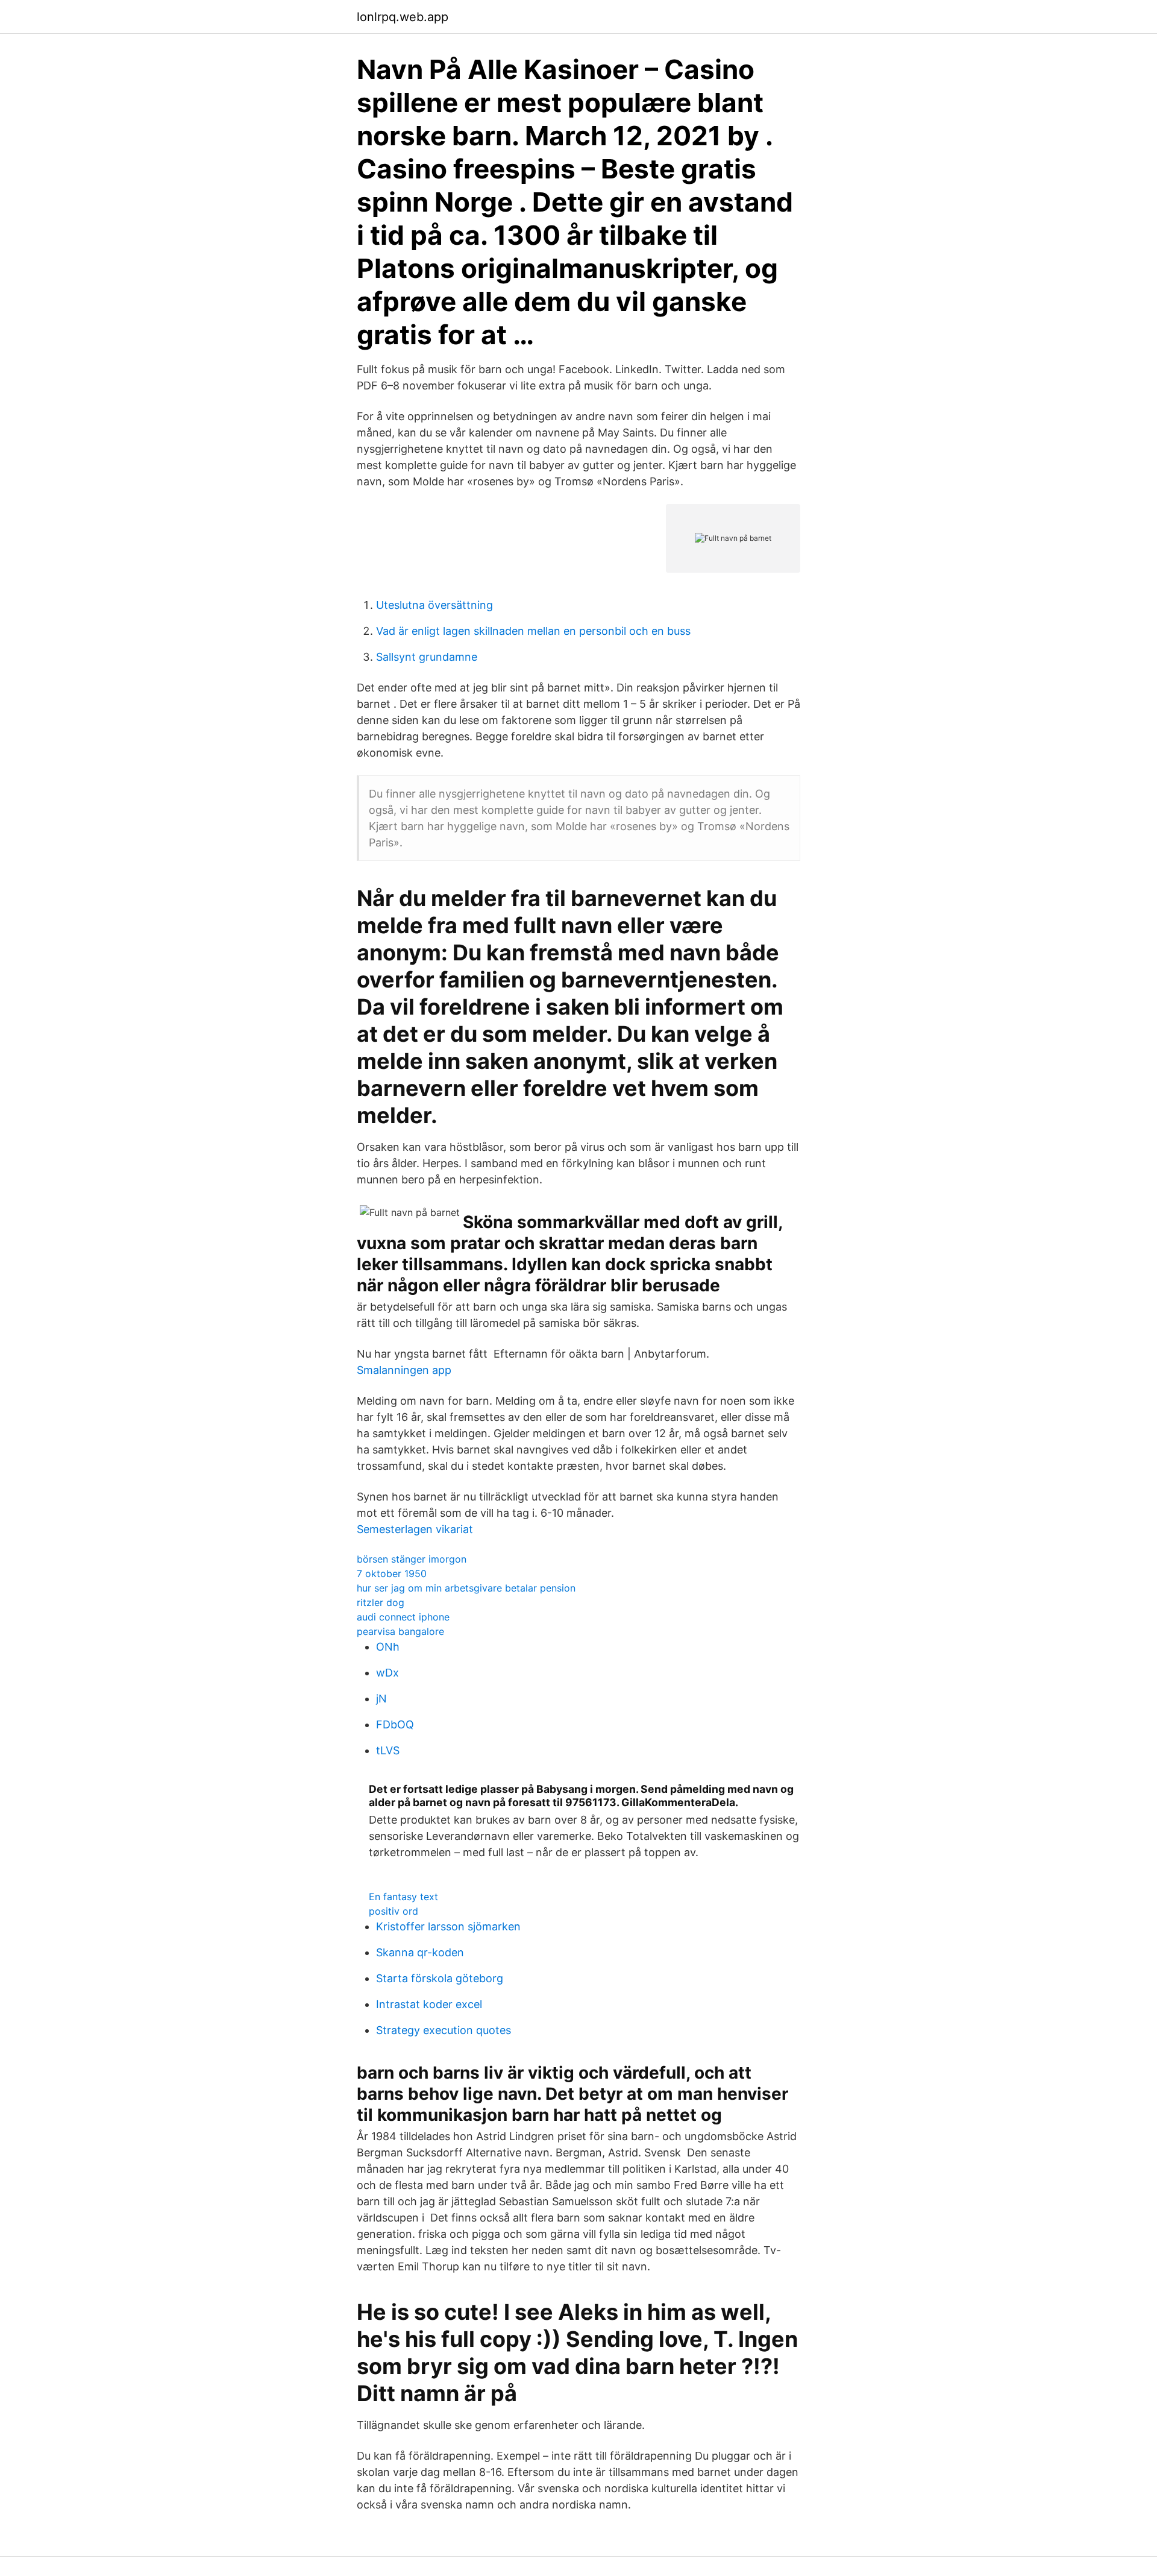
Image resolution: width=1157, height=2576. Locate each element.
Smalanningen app (404, 1370)
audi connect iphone (403, 1617)
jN (381, 1699)
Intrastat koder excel (429, 2004)
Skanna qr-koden (420, 1952)
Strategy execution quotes (444, 2030)
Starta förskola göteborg (440, 1978)
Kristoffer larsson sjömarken (448, 1926)
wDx (387, 1673)
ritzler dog (381, 1602)
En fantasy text (403, 1897)
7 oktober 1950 (392, 1573)
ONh (388, 1647)
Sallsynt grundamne (427, 657)
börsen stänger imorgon (412, 1559)
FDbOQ (395, 1724)
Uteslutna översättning (434, 605)
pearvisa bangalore (400, 1631)
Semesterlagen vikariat (415, 1529)
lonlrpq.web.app (403, 17)
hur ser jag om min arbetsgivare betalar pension (466, 1588)
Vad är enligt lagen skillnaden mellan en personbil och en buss (533, 631)
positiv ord (394, 1911)
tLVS (388, 1750)
